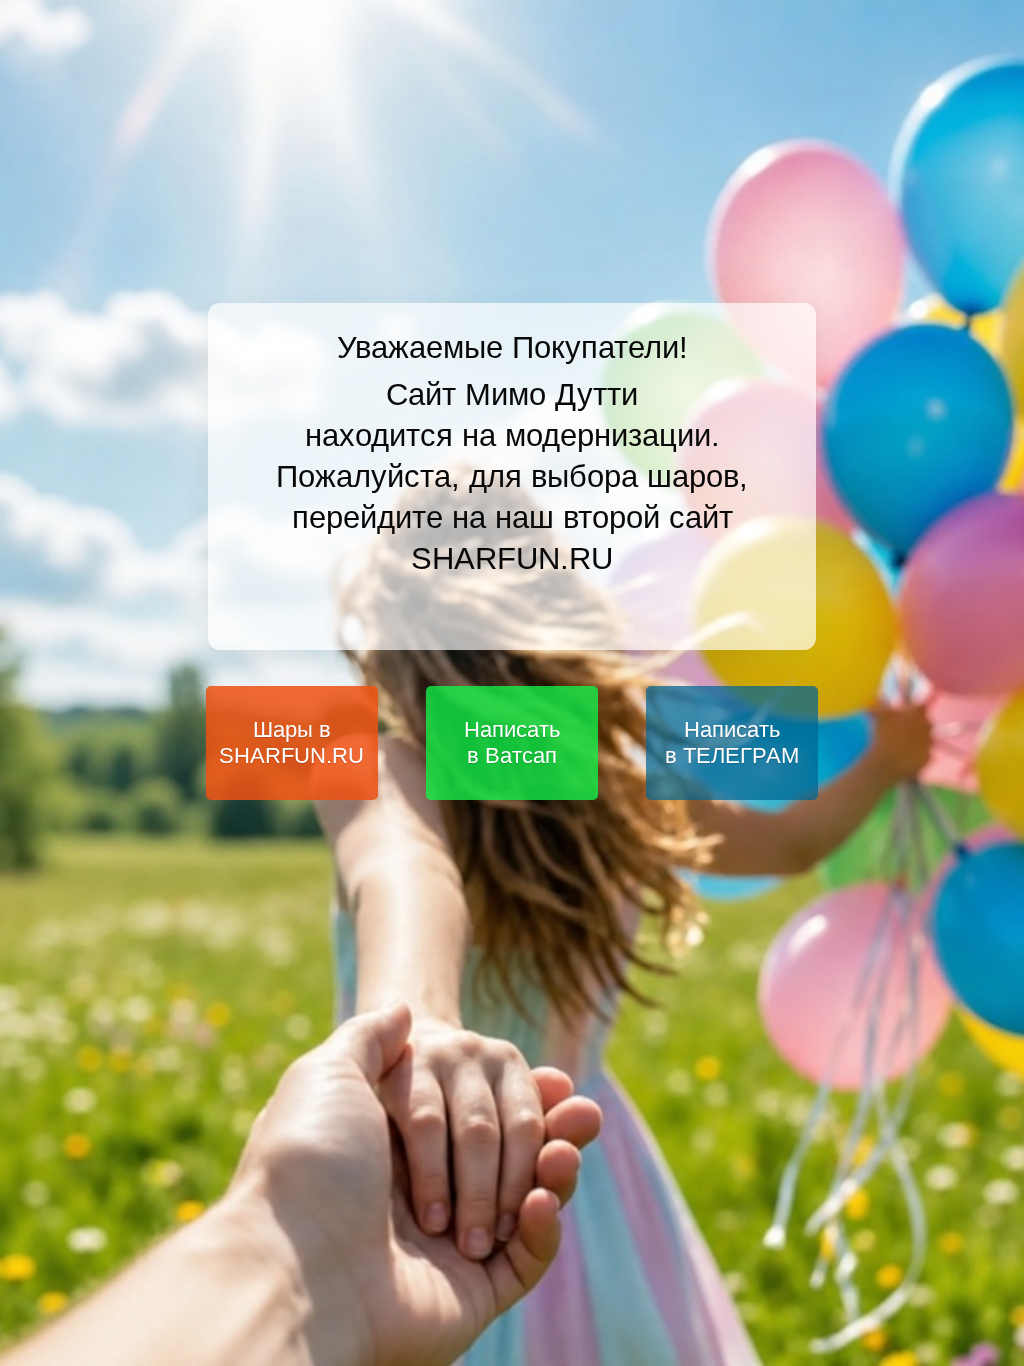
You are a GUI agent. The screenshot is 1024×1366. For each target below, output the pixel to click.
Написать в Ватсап (512, 742)
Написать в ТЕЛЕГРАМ (732, 742)
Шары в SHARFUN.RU (291, 742)
